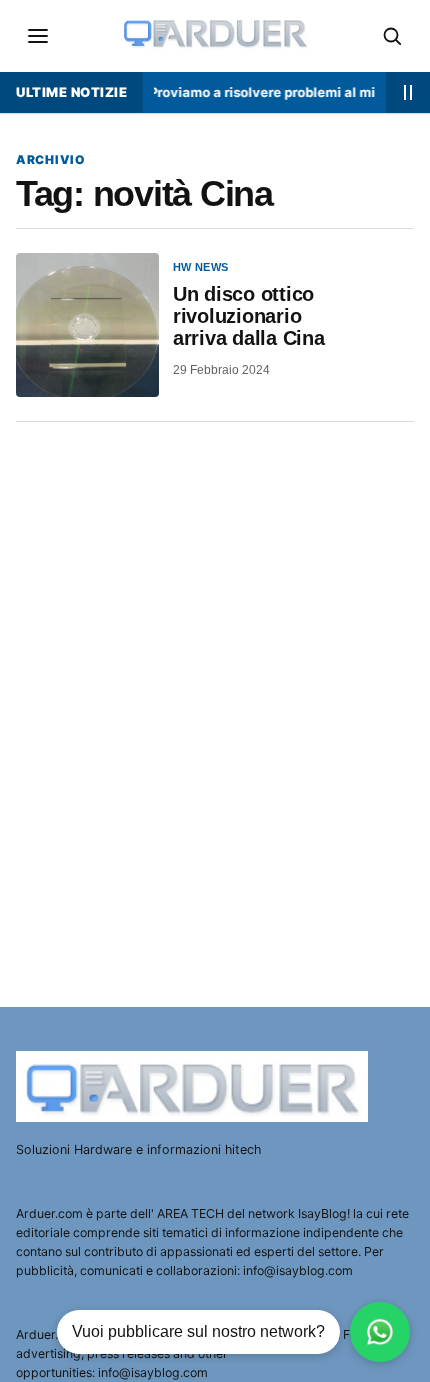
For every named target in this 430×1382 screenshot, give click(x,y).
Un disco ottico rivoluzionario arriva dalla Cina (249, 316)
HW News (201, 267)
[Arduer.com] (194, 1086)
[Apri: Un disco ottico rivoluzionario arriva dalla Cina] (87, 324)
